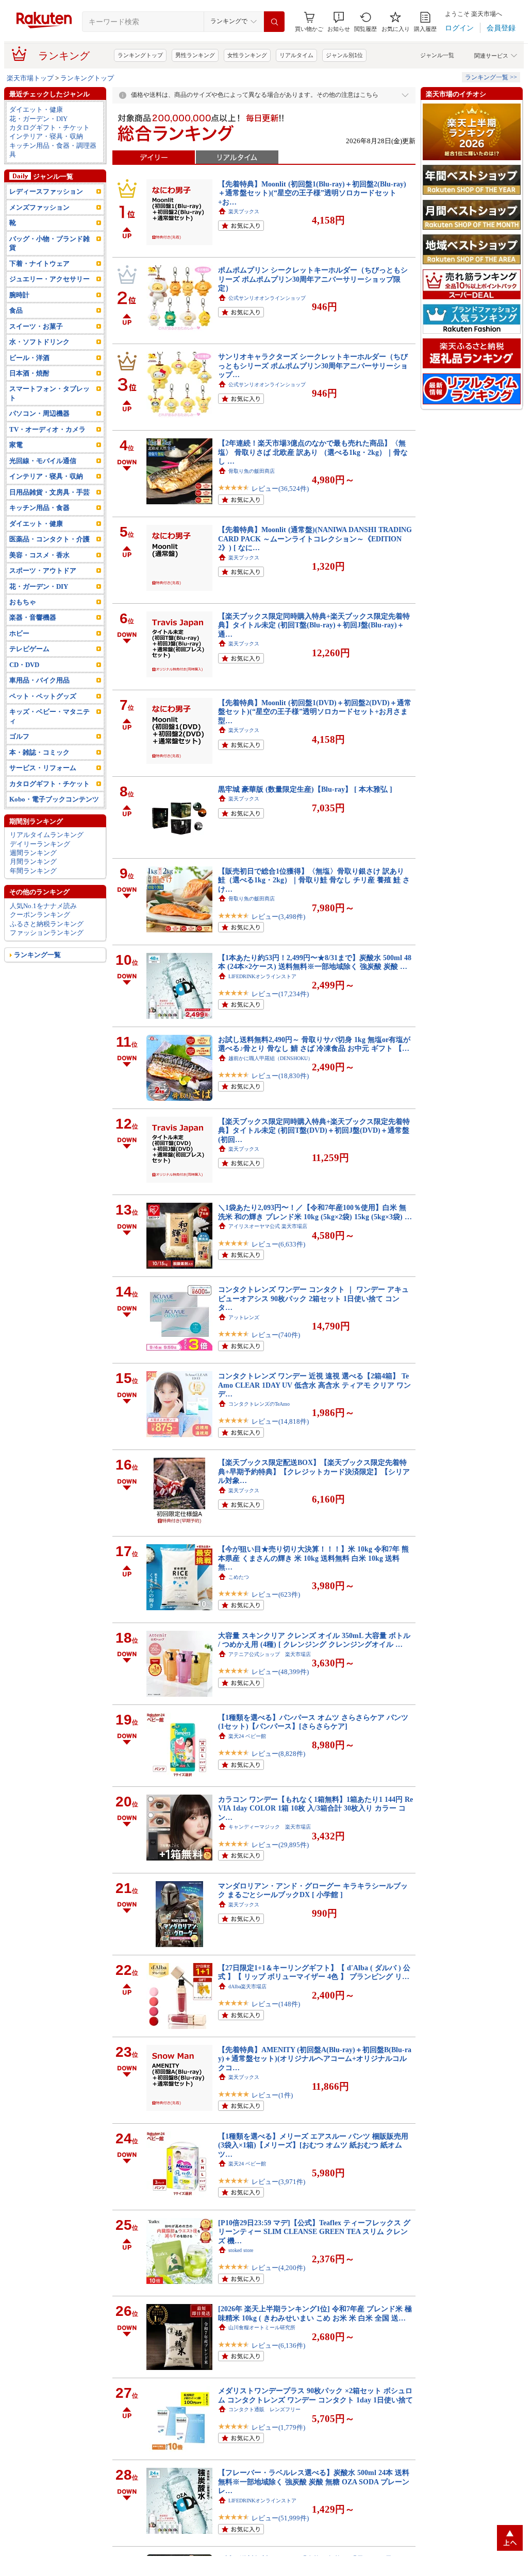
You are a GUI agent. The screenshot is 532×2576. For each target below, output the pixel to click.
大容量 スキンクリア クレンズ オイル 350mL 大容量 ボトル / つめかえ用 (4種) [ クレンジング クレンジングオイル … (314, 1640)
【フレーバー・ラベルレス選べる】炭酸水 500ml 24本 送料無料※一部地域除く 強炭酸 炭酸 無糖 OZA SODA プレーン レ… (314, 2481)
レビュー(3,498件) (278, 917)
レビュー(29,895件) (280, 1845)
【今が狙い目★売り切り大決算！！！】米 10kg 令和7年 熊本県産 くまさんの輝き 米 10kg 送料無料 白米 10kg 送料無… (313, 1558)
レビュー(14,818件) (280, 1421)
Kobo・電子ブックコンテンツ (54, 799)
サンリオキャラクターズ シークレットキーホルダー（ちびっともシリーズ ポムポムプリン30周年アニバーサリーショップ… (313, 365)
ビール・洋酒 (29, 358)
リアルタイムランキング (47, 835)
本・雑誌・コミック (39, 752)
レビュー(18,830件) (280, 1076)
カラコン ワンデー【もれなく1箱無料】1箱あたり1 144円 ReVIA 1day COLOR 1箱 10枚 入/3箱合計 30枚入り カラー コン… (315, 1808)
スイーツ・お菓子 (36, 326)
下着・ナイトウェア (39, 263)
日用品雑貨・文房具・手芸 (49, 492)
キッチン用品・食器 (39, 508)
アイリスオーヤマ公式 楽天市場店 (268, 1226)
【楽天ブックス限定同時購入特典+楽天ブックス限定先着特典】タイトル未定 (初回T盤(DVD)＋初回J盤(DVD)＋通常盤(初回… (314, 1130)
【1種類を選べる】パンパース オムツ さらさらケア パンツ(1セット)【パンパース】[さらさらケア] (313, 1722)
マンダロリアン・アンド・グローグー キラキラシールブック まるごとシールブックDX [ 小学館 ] (313, 1890)
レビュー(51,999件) (280, 2518)
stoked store (241, 2250)
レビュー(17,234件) (280, 994)
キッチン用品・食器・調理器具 (53, 150)
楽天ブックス (244, 211)
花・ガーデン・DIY (38, 119)
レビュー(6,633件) (278, 1244)
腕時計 (19, 295)
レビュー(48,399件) (280, 1672)
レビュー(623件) (276, 1594)
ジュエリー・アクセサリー (49, 279)
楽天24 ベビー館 (247, 1736)
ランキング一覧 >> (491, 77)
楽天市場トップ (30, 78)
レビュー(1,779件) (278, 2427)
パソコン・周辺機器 (39, 413)
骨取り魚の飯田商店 (252, 471)
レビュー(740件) (276, 1335)
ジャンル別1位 (344, 55)
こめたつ (239, 1577)
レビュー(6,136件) (278, 2345)
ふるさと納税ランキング (47, 924)
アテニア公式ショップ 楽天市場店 (270, 1654)
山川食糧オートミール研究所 (262, 2327)
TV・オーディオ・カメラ (47, 429)
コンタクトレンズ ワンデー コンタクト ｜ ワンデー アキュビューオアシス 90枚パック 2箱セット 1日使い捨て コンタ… (313, 1298)
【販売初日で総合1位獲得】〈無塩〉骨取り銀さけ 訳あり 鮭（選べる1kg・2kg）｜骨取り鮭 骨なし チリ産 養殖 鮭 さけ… (314, 880)
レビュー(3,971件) (278, 2182)
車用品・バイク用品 (39, 680)
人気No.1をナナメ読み (43, 906)
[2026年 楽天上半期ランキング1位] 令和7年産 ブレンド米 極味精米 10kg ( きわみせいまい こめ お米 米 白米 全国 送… (315, 2313)
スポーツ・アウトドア (43, 570)
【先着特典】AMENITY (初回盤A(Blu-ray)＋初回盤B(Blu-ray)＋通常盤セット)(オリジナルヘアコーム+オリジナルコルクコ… (315, 2059)
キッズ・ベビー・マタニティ (49, 716)
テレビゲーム (29, 649)
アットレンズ (244, 1317)
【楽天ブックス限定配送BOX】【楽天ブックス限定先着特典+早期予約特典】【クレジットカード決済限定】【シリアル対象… (314, 1471)
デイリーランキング (40, 844)
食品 (16, 310)
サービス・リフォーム (43, 768)
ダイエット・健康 (36, 109)
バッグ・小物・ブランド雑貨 (49, 243)
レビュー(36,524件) (280, 489)
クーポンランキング (40, 915)
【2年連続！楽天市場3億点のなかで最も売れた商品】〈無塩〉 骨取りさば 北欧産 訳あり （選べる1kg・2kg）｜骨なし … (313, 452)
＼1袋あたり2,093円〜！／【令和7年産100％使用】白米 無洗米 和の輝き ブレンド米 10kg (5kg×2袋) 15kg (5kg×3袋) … (315, 1212)
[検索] (274, 22)
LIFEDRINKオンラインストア (262, 976)
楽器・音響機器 (33, 617)
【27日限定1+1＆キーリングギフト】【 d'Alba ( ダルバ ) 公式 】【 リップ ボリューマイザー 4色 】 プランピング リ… (314, 1972)
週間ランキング (33, 853)
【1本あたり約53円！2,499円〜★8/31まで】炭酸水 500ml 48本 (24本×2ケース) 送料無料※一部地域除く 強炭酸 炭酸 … (315, 962)
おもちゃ (23, 602)
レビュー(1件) (272, 2095)
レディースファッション (46, 191)
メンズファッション (39, 207)
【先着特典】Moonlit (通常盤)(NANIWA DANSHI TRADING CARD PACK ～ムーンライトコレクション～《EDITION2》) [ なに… (315, 539)
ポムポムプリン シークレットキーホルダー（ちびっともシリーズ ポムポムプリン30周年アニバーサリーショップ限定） (313, 279)
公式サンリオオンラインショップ (267, 298)
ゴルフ (19, 736)
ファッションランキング (47, 933)
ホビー (19, 633)
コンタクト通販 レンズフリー (264, 2409)
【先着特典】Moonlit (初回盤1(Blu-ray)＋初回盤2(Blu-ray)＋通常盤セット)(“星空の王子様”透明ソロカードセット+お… (312, 193)
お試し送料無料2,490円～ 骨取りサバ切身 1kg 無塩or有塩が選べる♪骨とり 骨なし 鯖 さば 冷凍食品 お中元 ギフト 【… (314, 1044)
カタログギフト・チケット (49, 127)
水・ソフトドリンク (39, 342)
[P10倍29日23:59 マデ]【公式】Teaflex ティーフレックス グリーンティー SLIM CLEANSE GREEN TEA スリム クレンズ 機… (314, 2232)
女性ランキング (247, 55)
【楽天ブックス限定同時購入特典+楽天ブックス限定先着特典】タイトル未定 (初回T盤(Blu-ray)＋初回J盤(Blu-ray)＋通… (314, 625)
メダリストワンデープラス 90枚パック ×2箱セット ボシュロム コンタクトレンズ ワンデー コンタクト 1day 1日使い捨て (315, 2395)
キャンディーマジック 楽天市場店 (270, 1827)
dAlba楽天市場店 (247, 1986)
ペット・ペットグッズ (43, 696)
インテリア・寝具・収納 (46, 136)
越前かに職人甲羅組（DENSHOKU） (271, 1058)
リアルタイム (296, 55)
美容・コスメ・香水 (39, 555)
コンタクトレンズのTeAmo (259, 1404)
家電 (16, 445)
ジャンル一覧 (437, 55)
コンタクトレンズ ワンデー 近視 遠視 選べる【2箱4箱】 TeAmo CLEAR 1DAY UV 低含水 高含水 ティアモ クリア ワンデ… (314, 1385)
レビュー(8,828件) (278, 1754)
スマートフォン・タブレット (49, 393)
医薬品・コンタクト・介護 (49, 539)
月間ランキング (33, 861)
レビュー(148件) (276, 2004)
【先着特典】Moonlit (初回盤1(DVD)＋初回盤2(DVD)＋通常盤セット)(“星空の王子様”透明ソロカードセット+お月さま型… (315, 712)
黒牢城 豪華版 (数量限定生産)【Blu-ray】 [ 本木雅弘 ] (305, 789)
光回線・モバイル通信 (43, 461)
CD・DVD (24, 665)
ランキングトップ (140, 55)
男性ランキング (195, 55)
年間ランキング (33, 871)
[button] (339, 22)
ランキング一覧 (37, 955)
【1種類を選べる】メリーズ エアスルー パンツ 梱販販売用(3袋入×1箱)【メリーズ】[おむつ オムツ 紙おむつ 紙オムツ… (313, 2145)
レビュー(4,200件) (278, 2268)
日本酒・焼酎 (29, 373)
